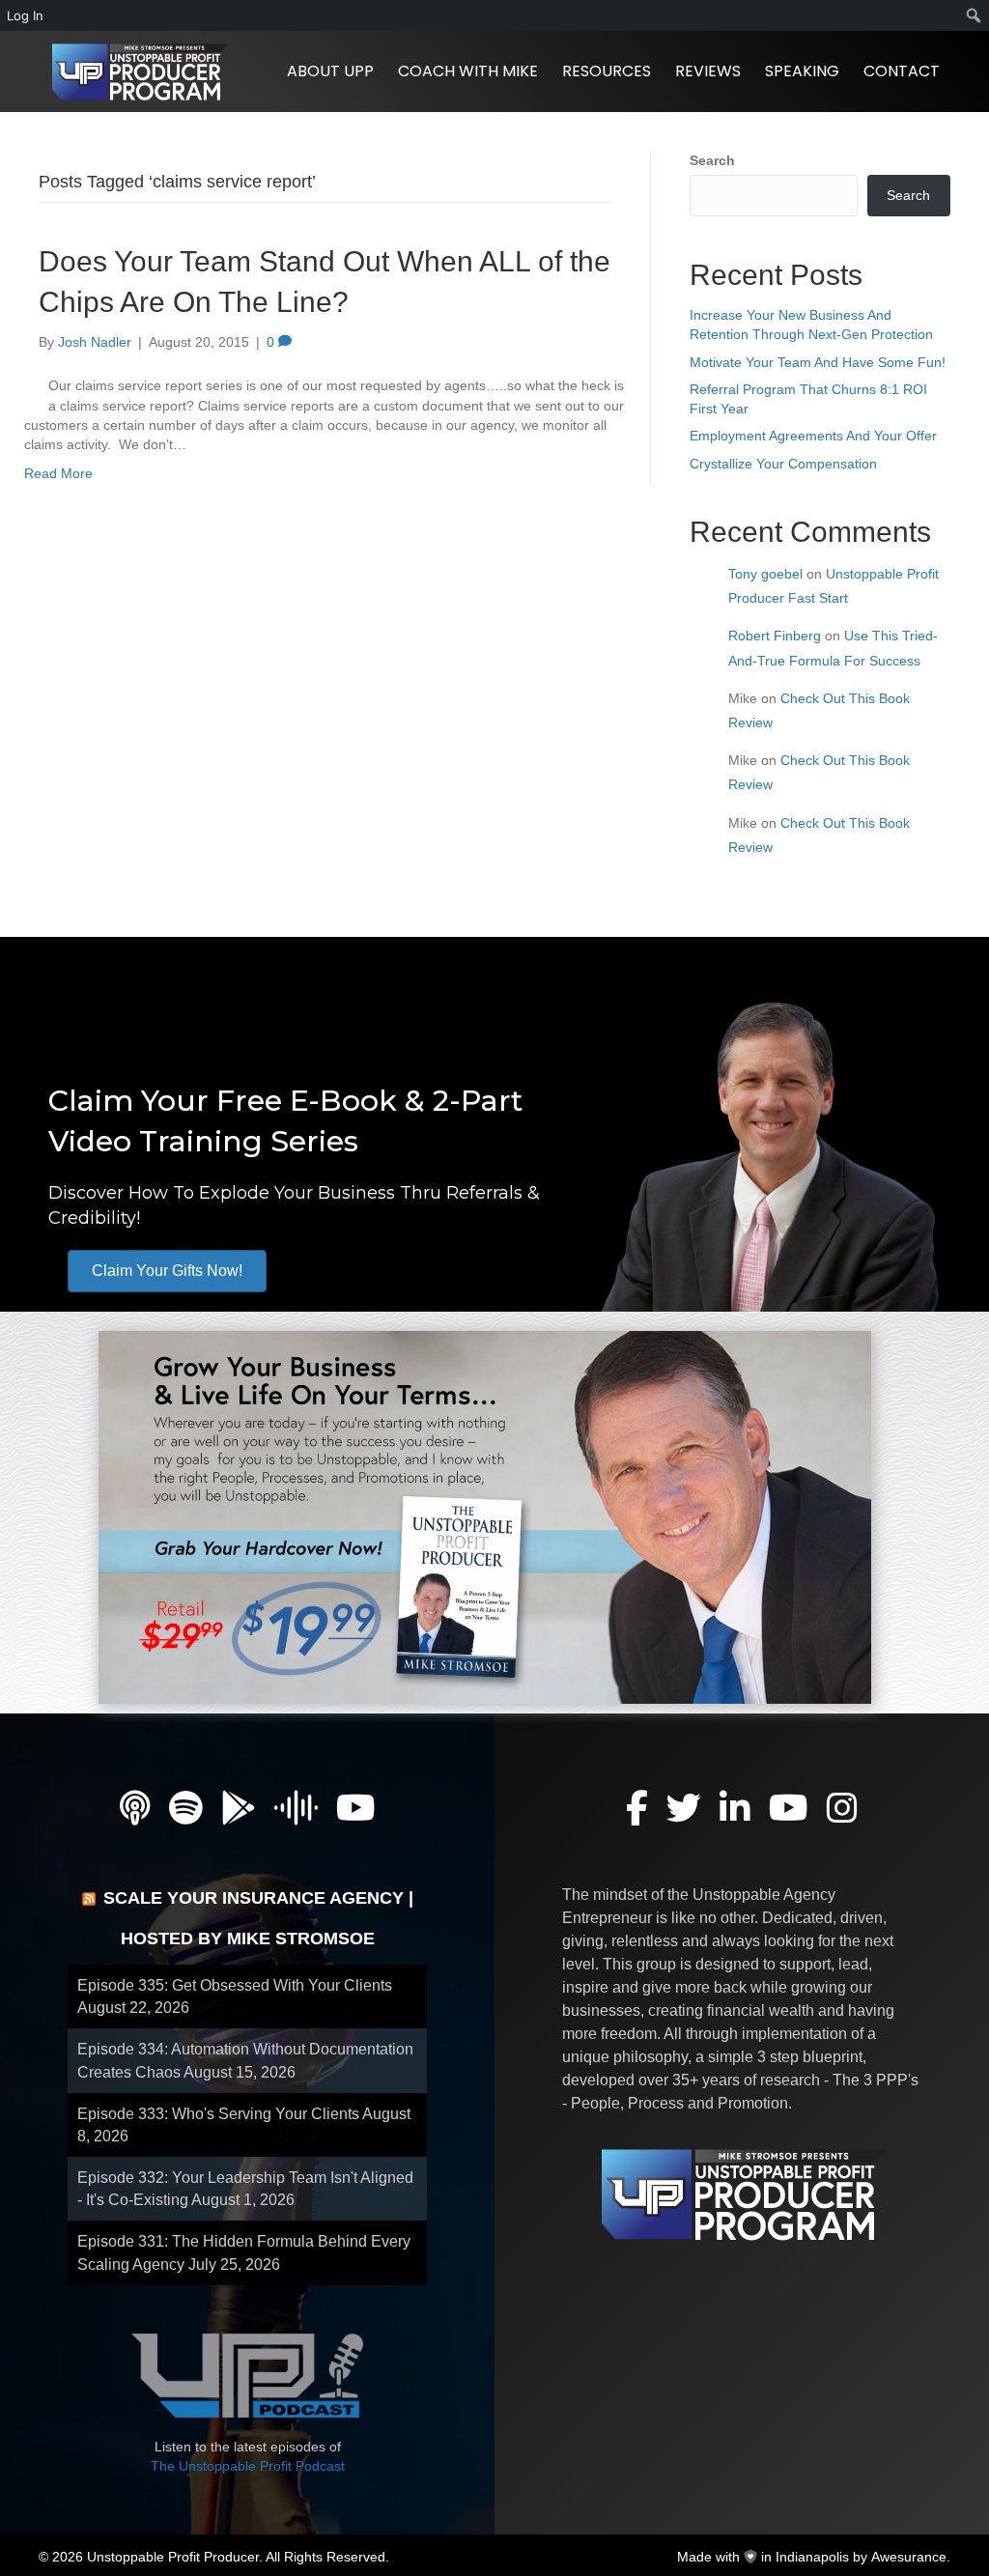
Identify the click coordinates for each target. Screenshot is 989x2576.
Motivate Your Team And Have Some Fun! (818, 362)
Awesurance (909, 2557)
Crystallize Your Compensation (783, 464)
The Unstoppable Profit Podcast (248, 2466)
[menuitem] (974, 15)
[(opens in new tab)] (484, 1516)
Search (712, 160)
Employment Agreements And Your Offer (813, 436)
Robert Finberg (775, 636)
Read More (58, 473)
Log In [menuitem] (25, 15)
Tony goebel (765, 574)
